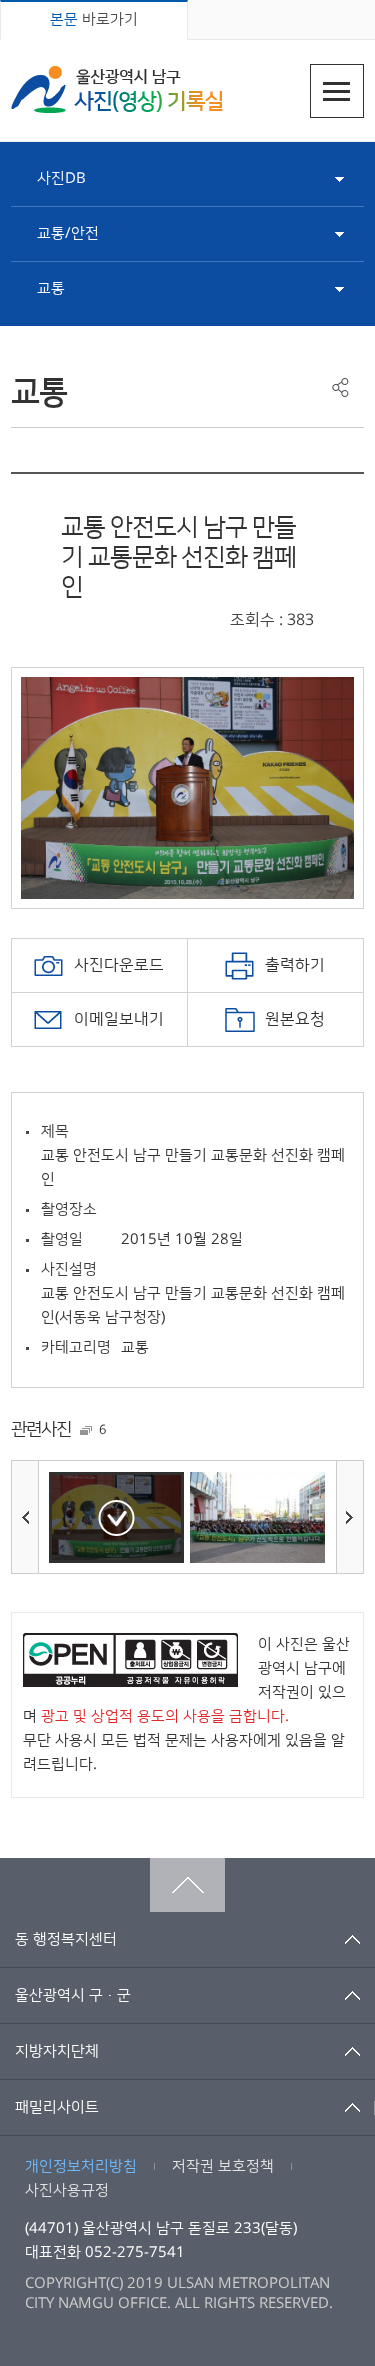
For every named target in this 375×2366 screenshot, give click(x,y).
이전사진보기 (25, 1517)
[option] (187, 788)
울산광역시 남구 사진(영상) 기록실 (117, 89)
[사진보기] (116, 1517)
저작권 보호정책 (223, 2166)
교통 (51, 288)
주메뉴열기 (337, 91)
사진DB (61, 178)
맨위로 (187, 1885)
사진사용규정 (67, 2190)
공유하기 (340, 387)
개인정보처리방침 (81, 2166)
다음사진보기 (350, 1517)
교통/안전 (68, 233)
